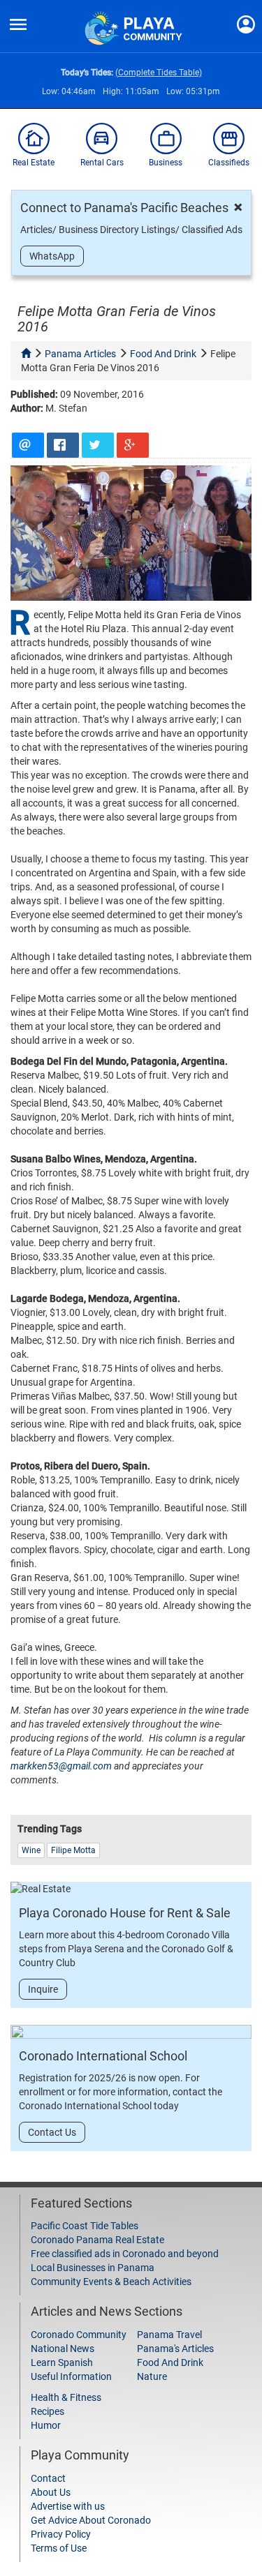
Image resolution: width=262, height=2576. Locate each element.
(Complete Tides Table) (159, 73)
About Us (51, 2492)
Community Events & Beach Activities (111, 2282)
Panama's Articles (175, 2349)
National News (63, 2349)
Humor (46, 2425)
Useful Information (71, 2376)
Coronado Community (79, 2335)
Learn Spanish (62, 2362)
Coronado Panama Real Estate (97, 2240)
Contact (48, 2478)
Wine (31, 1850)
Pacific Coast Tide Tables (85, 2226)
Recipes (48, 2411)
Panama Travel (169, 2335)
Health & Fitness (66, 2397)
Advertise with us (68, 2506)
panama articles (80, 354)
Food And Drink (170, 2362)
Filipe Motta (73, 1850)
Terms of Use (59, 2548)
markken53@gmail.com (61, 1766)
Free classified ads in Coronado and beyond (125, 2254)
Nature (152, 2376)
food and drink (163, 354)
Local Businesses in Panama (93, 2268)
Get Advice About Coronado (91, 2520)
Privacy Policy (61, 2534)
